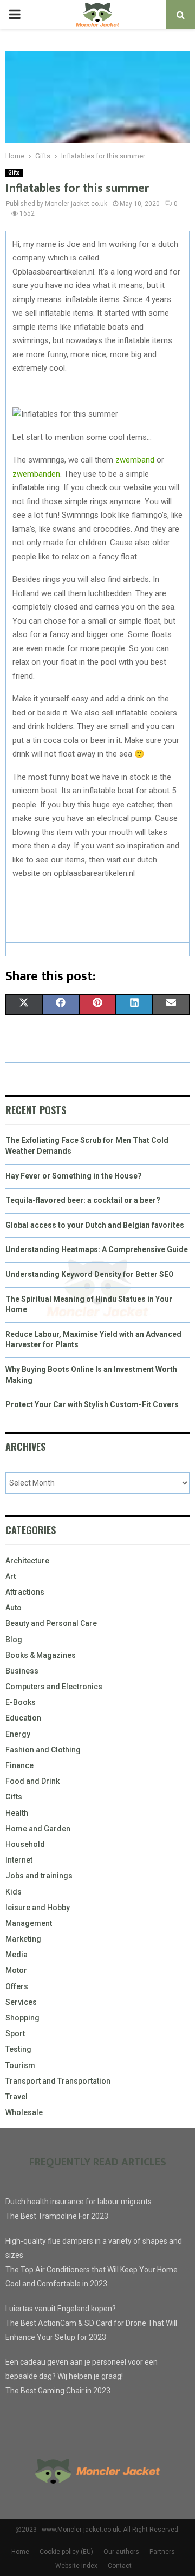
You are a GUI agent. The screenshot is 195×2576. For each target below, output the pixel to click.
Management (29, 1923)
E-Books (21, 1702)
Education (23, 1718)
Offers (17, 1986)
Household (25, 1844)
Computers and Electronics (54, 1687)
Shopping (22, 2018)
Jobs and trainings (39, 1876)
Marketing (23, 1939)
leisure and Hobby (38, 1908)
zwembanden (36, 474)
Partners (162, 2552)
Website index (76, 2566)
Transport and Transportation (58, 2081)
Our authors (121, 2552)
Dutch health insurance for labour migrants (79, 2202)
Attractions (25, 1592)
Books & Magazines (41, 1655)
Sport (15, 2033)
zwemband (135, 460)
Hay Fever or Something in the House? (74, 1176)
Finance (19, 1765)
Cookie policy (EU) (66, 2552)
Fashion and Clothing (43, 1750)
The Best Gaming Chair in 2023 (58, 2391)
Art (11, 1576)
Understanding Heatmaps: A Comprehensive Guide (97, 1249)
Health (17, 1813)
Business (22, 1671)
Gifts (14, 173)
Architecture (27, 1561)
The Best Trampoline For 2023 (57, 2216)
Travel (17, 2097)
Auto (14, 1608)
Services (21, 2002)
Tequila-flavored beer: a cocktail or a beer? (83, 1200)
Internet (19, 1860)
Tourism (20, 2065)
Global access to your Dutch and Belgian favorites (95, 1225)
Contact (120, 2566)
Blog (14, 1640)
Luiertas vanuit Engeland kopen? (61, 2309)
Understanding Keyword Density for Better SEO (90, 1274)
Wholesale (24, 2112)
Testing (18, 2049)
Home (20, 2552)
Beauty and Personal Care (51, 1623)
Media (17, 1955)
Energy (18, 1734)
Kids (14, 1892)
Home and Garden (38, 1829)
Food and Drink (32, 1781)
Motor (16, 1970)
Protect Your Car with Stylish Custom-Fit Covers (92, 1404)
